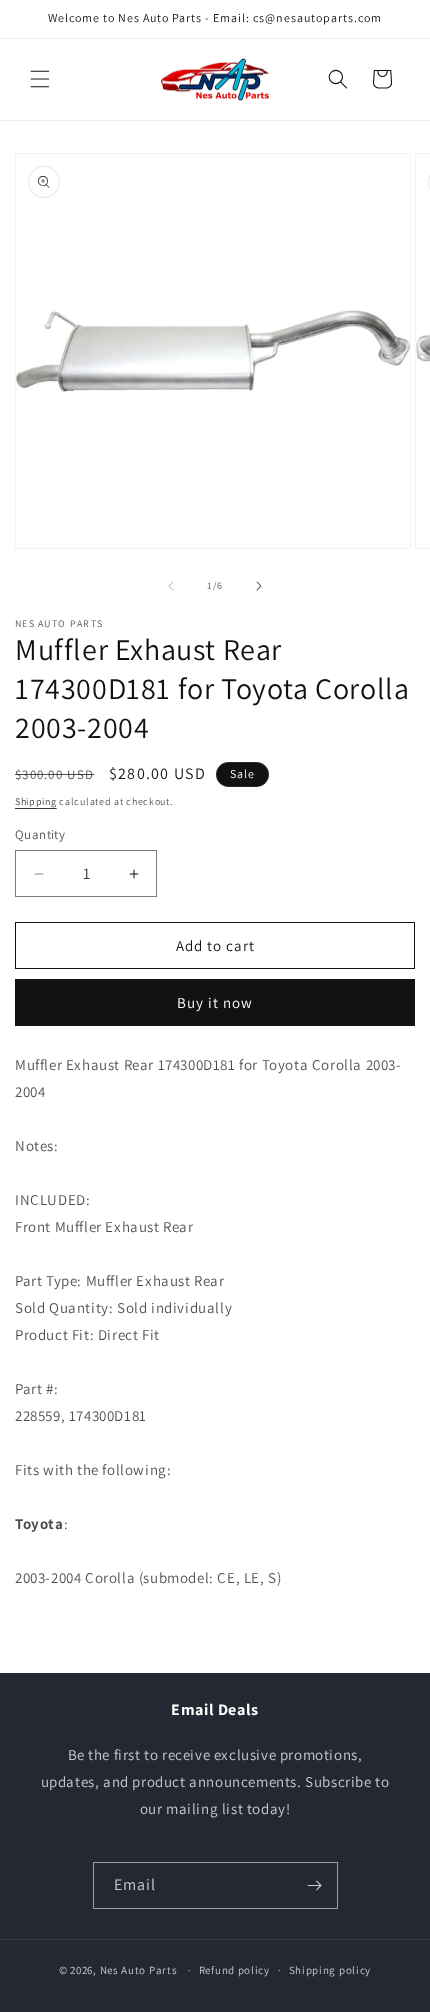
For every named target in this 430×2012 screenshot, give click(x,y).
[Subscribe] (315, 1885)
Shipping (36, 801)
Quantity (40, 834)
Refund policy (234, 1970)
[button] (40, 79)
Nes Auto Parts (139, 1970)
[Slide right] (259, 586)
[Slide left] (171, 586)
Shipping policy (330, 1970)
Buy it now (215, 1002)
